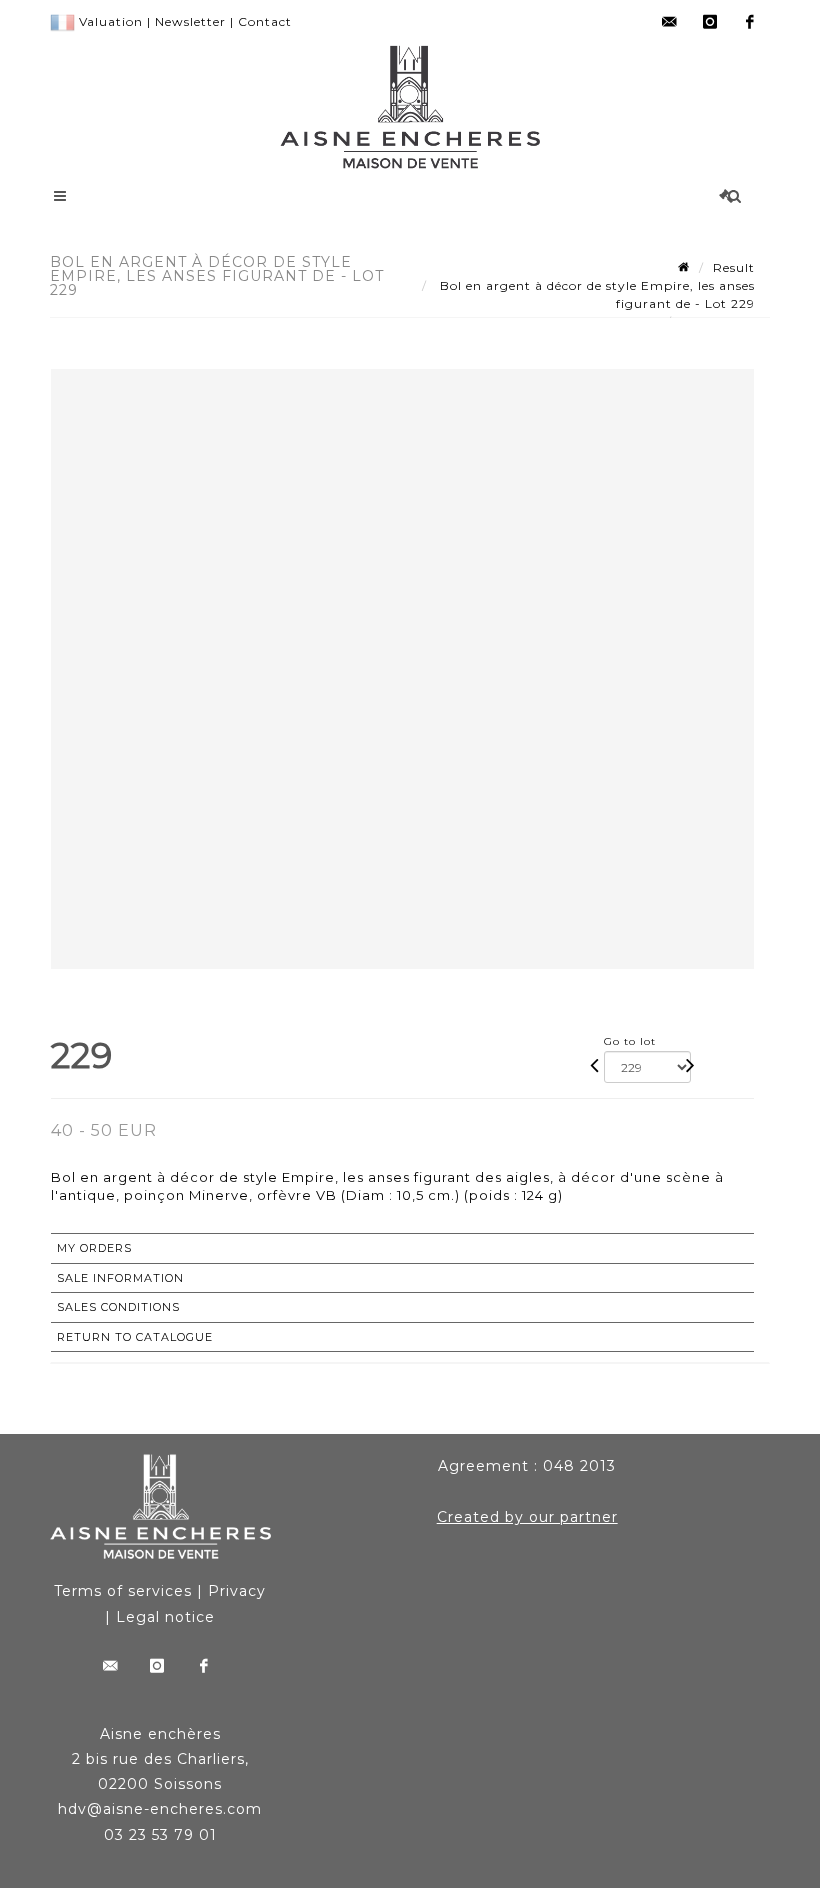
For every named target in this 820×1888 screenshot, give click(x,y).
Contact (265, 21)
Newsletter (190, 21)
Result (734, 267)
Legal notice (165, 1617)
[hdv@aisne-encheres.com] (670, 22)
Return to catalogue (135, 1337)
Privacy (237, 1591)
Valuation (111, 21)
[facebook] (750, 22)
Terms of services (123, 1591)
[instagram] (710, 22)
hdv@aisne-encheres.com (160, 1809)
